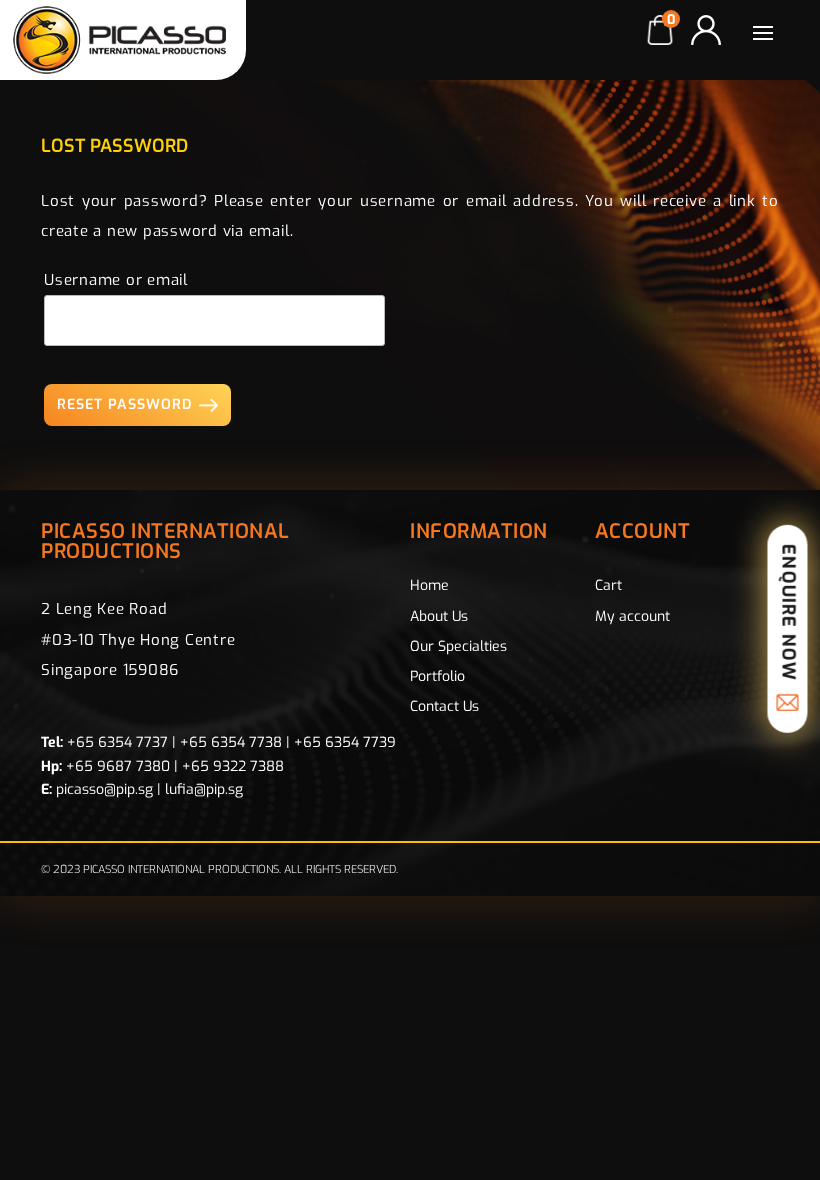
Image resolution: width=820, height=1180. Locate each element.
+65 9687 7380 (118, 766)
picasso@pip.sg (104, 789)
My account (632, 616)
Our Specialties (458, 646)
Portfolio (437, 676)
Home (429, 585)
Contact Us (444, 706)
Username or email (116, 280)
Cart (608, 585)
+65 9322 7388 (233, 766)
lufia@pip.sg (204, 789)
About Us (439, 616)
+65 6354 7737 (117, 742)
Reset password (125, 404)
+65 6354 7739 (345, 742)
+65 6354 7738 (231, 742)
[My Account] (706, 30)
